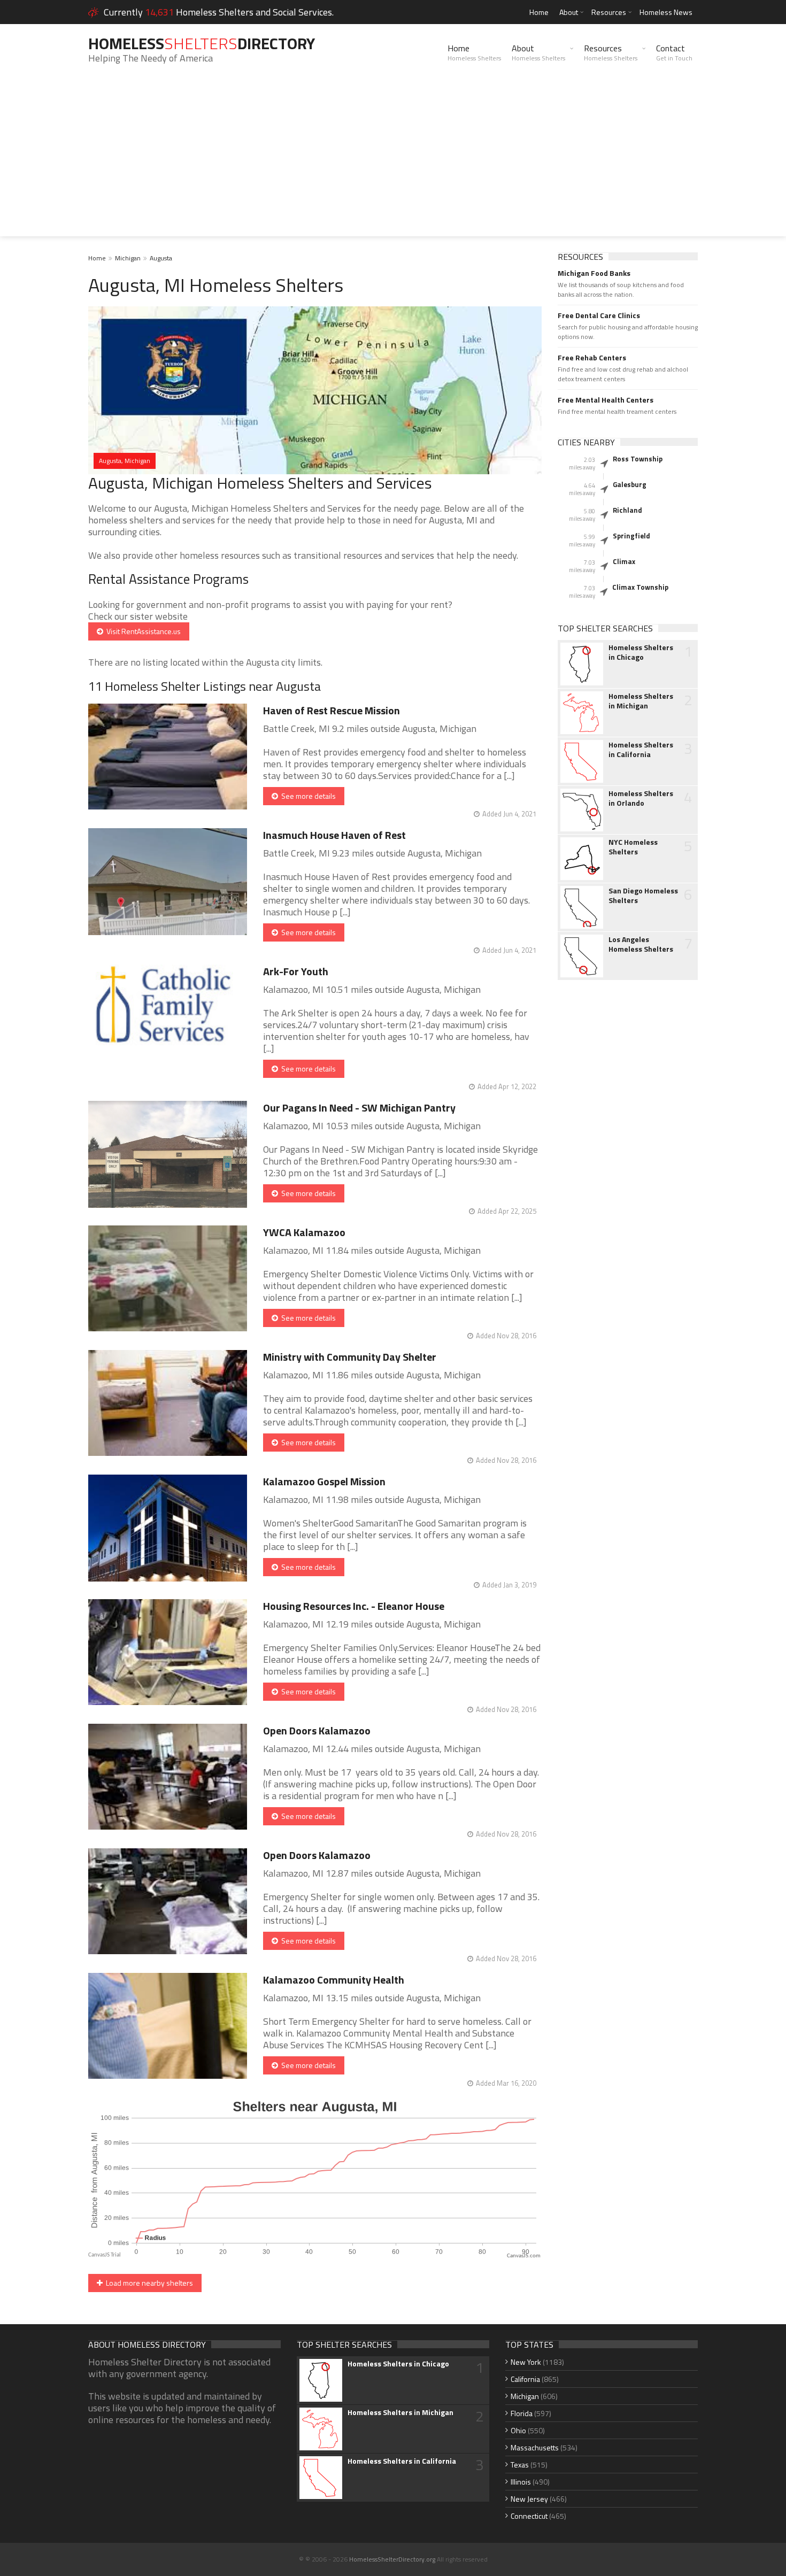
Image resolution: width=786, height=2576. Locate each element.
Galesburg (630, 484)
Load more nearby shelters (148, 2283)
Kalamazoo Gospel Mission (324, 1481)
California (525, 2379)
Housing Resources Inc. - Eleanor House (354, 1606)
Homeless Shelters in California (641, 750)
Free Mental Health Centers (606, 400)
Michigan (128, 258)
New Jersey (529, 2499)
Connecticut (529, 2516)
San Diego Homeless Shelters (643, 896)
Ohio (518, 2430)
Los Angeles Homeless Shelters (641, 944)
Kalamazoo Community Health (334, 1980)
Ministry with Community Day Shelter (350, 1357)
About (569, 12)
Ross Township (638, 459)
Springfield (631, 536)
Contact (674, 52)
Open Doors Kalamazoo (317, 1730)
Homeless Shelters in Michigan (641, 701)
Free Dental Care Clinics (599, 315)
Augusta (161, 258)
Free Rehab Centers (592, 358)
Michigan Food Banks (594, 273)
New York (526, 2362)
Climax (624, 561)
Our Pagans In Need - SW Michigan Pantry (359, 1108)
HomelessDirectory (202, 43)
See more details (307, 796)
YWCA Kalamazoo (304, 1232)
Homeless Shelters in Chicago (641, 652)
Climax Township (640, 587)
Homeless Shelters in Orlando (641, 798)
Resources (609, 12)
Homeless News (666, 12)
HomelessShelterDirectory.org (392, 2559)
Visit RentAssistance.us (142, 631)
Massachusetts (535, 2447)
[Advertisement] (393, 161)
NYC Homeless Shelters (633, 847)
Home (539, 12)
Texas (520, 2465)
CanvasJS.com (524, 2256)
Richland (627, 510)
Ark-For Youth (296, 971)
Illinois (521, 2482)
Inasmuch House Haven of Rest (334, 835)
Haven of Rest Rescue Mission (332, 710)
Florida (522, 2413)
